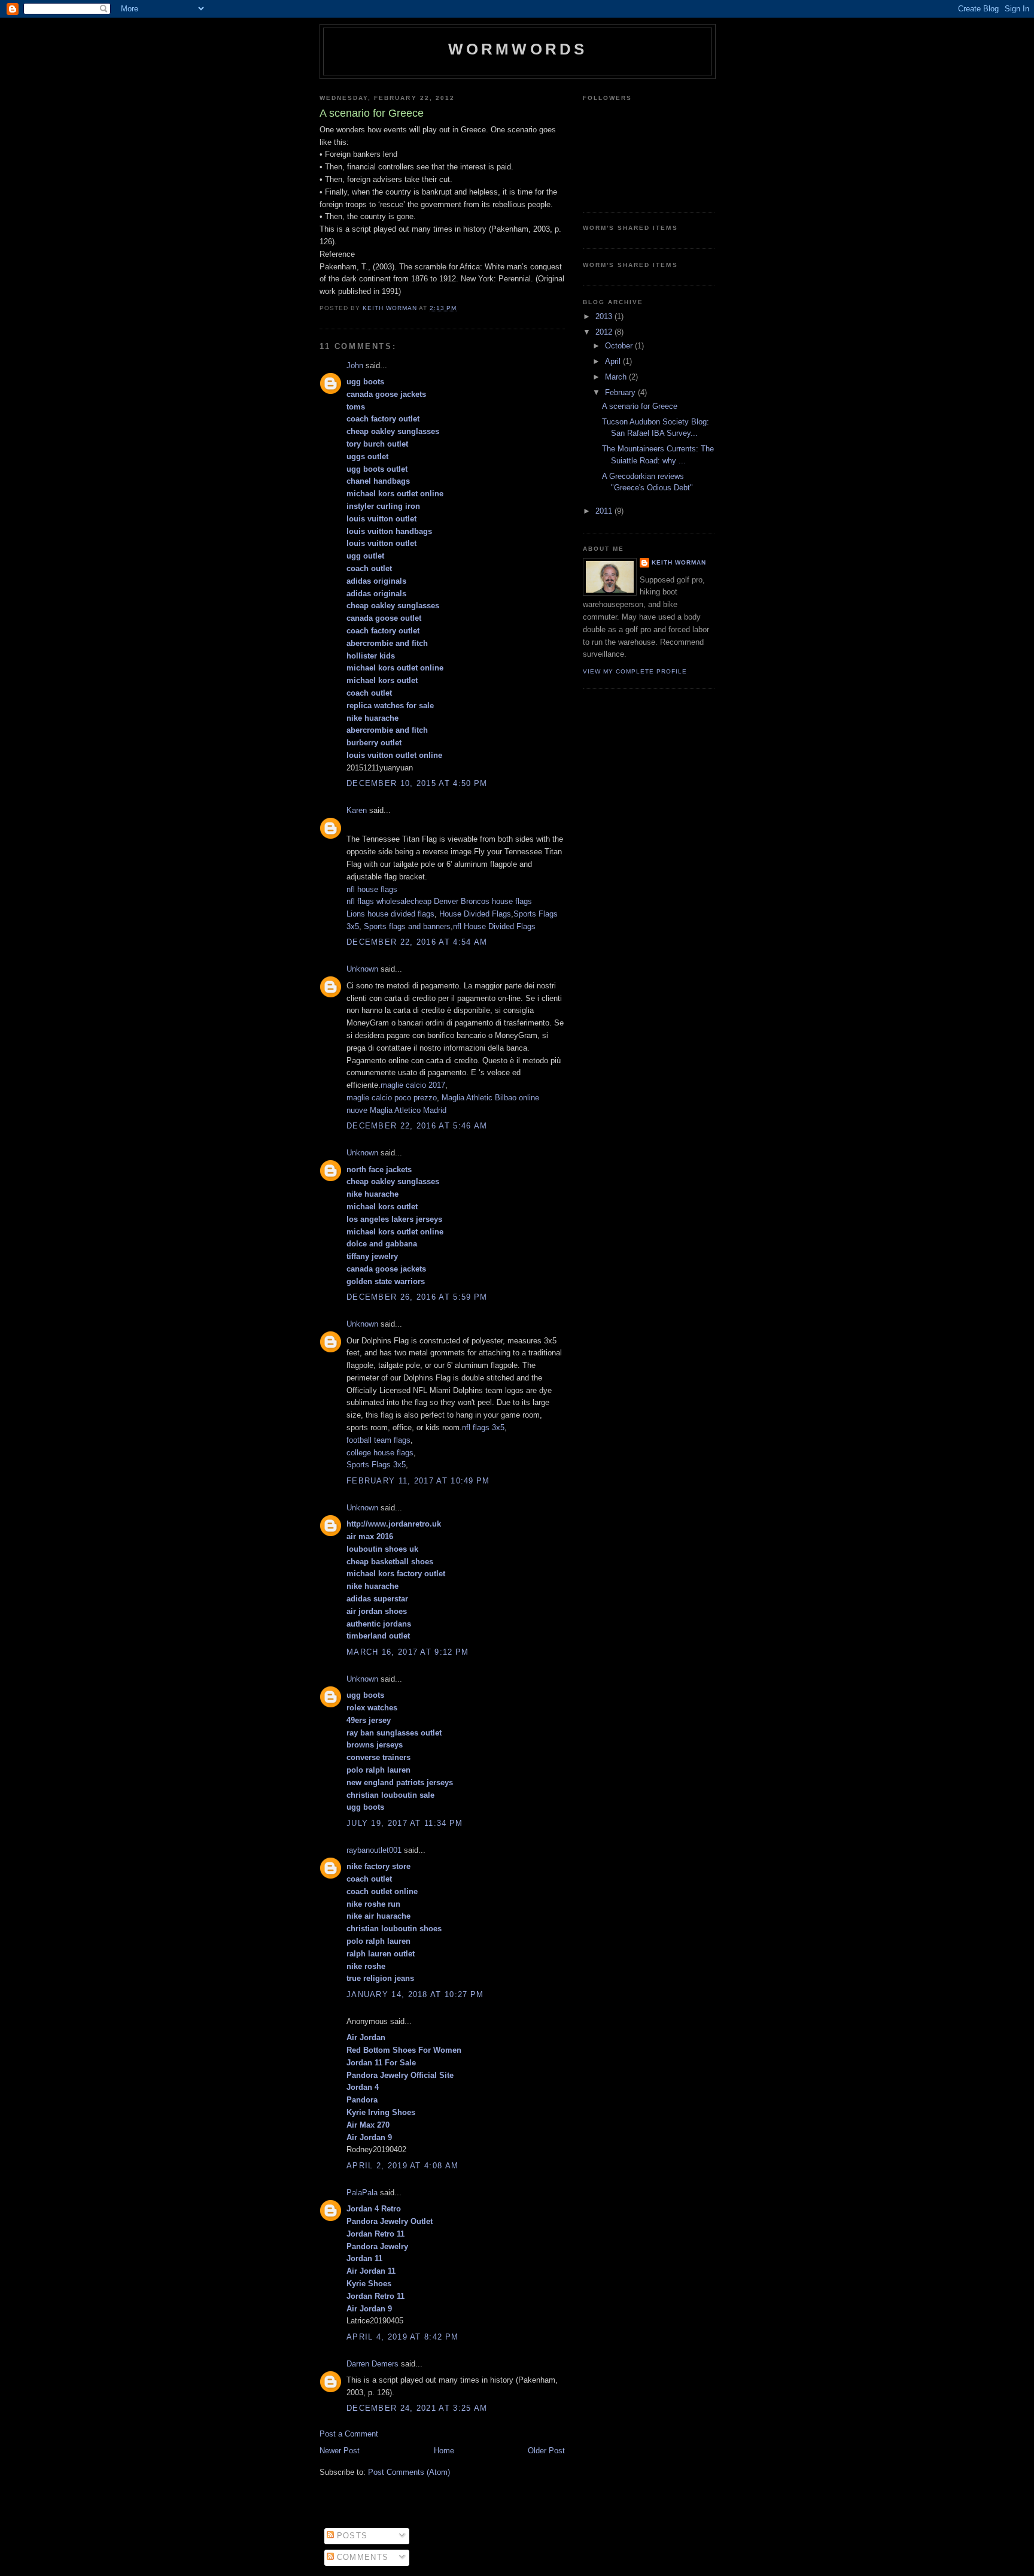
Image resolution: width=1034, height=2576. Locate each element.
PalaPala (362, 2193)
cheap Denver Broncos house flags (471, 901)
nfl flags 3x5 (483, 1427)
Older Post (546, 2451)
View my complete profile (635, 671)
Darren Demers (372, 2364)
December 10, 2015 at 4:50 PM (417, 783)
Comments (361, 2557)
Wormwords (518, 49)
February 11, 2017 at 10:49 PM (418, 1481)
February (621, 392)
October (620, 346)
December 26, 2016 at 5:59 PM (417, 1297)
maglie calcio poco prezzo (392, 1098)
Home (444, 2451)
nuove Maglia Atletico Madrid (396, 1110)
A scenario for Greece (640, 406)
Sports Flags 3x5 (376, 1465)
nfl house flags (372, 889)
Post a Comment (349, 2434)
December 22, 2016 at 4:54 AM (417, 942)
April (614, 361)
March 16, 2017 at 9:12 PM (408, 1652)
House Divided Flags (475, 914)
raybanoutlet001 (374, 1850)
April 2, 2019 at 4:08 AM (402, 2166)
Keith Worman (679, 562)
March (617, 377)
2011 (605, 511)
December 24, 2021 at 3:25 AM (417, 2408)
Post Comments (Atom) (409, 2472)
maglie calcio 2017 (413, 1085)
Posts (351, 2536)
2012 (605, 332)
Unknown (362, 969)
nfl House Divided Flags (494, 926)
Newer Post (340, 2451)
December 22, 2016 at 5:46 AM (417, 1126)
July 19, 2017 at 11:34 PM (405, 1823)
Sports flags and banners (407, 926)
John (355, 365)
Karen (357, 810)
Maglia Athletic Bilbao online (490, 1098)
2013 (605, 316)
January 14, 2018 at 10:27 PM (415, 1994)
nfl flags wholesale (378, 901)
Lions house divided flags (390, 914)
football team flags (378, 1440)
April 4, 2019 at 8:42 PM (402, 2337)
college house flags (380, 1453)
